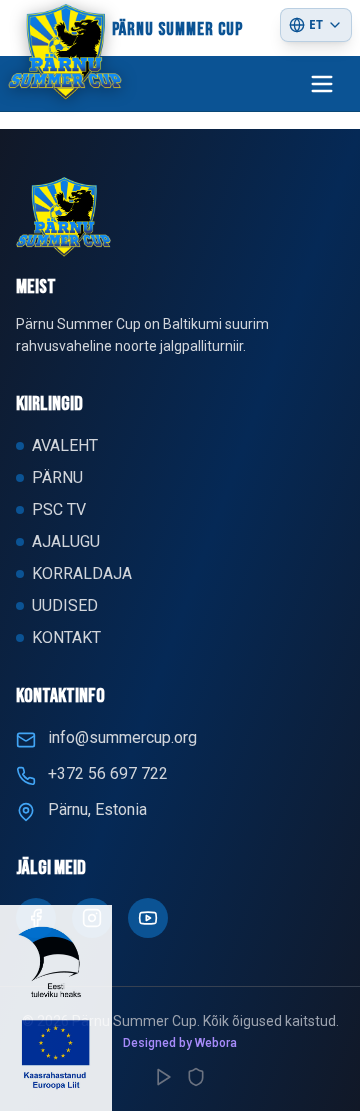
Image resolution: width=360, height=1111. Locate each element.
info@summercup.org (122, 737)
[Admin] (196, 1077)
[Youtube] (148, 918)
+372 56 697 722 (108, 773)
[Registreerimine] (164, 1077)
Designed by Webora (180, 1043)
